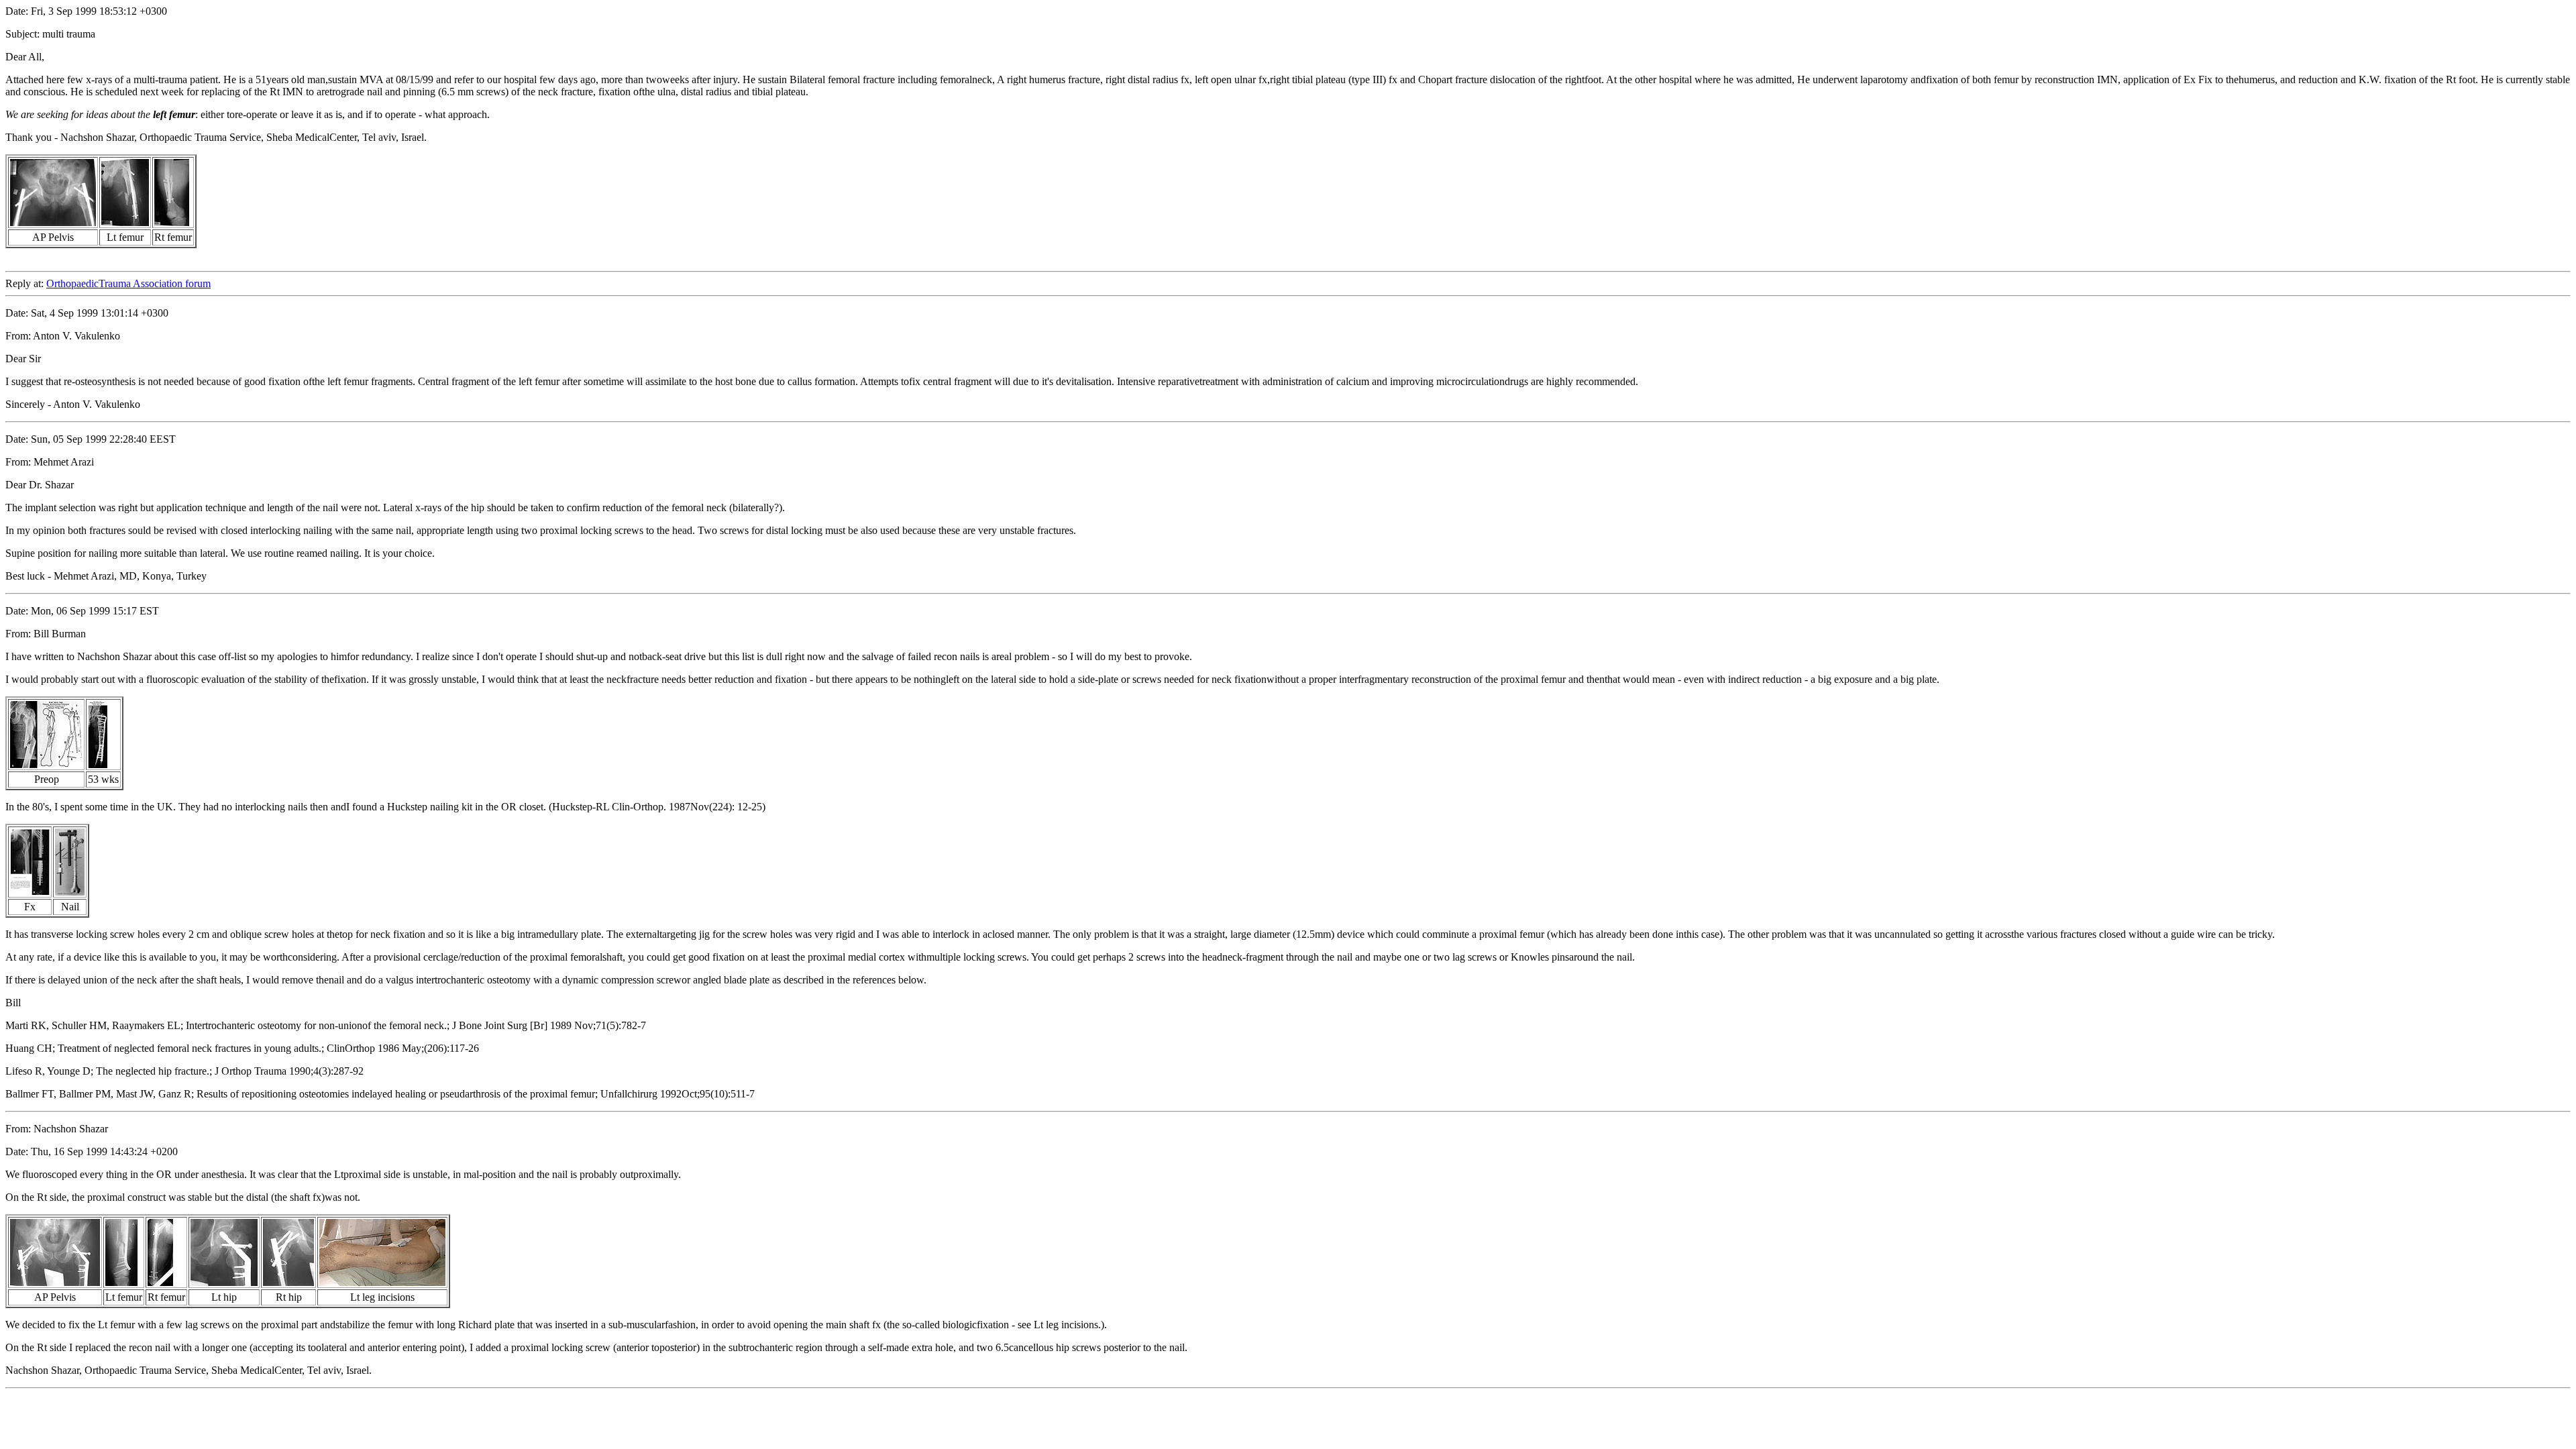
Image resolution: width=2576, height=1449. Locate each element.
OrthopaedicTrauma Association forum (128, 283)
